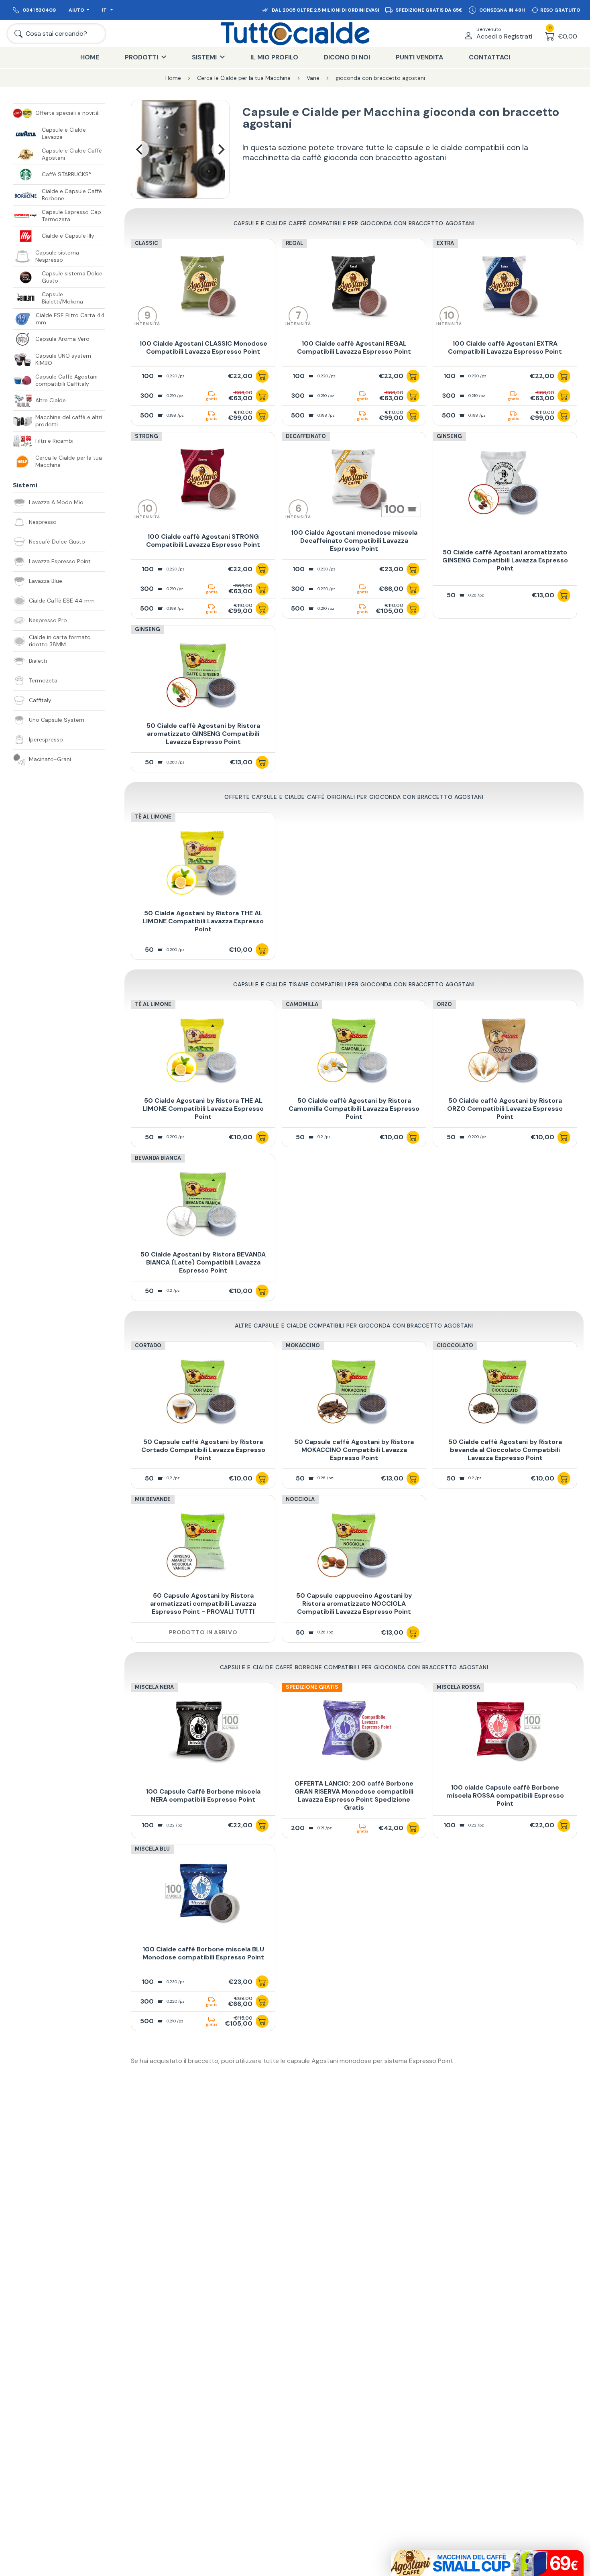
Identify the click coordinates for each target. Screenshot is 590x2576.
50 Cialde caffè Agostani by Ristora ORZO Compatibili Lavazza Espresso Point (505, 1109)
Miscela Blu (152, 1849)
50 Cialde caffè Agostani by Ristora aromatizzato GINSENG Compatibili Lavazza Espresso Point (203, 734)
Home (90, 57)
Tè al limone (153, 817)
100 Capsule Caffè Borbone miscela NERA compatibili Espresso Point (203, 1795)
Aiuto (76, 10)
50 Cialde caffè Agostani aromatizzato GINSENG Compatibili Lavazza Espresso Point (505, 560)
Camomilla (302, 1004)
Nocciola (300, 1499)
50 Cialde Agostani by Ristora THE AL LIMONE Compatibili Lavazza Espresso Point (203, 921)
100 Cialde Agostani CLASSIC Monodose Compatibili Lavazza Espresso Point (203, 347)
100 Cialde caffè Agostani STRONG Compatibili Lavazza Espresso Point (203, 541)
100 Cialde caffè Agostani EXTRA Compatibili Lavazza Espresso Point (505, 347)
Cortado (148, 1345)
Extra (445, 243)
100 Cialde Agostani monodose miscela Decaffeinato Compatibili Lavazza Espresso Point (354, 541)
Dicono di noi (347, 57)
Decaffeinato (306, 436)
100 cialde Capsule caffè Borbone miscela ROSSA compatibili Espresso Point (505, 1795)
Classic (146, 243)
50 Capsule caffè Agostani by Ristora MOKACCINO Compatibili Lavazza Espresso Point (354, 1450)
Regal (294, 243)
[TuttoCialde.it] (295, 34)
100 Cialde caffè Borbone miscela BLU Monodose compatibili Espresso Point (203, 1953)
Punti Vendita (419, 57)
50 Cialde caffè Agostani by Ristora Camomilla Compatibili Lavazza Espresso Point (354, 1109)
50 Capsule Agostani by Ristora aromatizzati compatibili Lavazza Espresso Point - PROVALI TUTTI (203, 1604)
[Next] (220, 149)
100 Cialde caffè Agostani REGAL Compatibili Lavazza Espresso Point (354, 347)
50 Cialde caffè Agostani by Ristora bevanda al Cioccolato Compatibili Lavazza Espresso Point (505, 1450)
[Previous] (140, 149)
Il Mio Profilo (274, 57)
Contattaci (489, 57)
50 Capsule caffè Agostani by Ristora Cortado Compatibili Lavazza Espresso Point (203, 1450)
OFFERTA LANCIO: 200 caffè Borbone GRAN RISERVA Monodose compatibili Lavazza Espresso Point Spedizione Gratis (354, 1795)
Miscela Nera (154, 1687)
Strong (146, 436)
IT (105, 10)
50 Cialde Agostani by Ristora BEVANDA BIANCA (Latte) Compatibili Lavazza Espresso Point (203, 1262)
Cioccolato (455, 1345)
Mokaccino (303, 1345)
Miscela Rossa (458, 1687)
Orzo (444, 1004)
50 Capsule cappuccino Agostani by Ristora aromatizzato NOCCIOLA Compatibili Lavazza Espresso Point (354, 1604)
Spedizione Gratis (312, 1687)
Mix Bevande (153, 1499)
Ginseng (449, 436)
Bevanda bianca (158, 1158)
